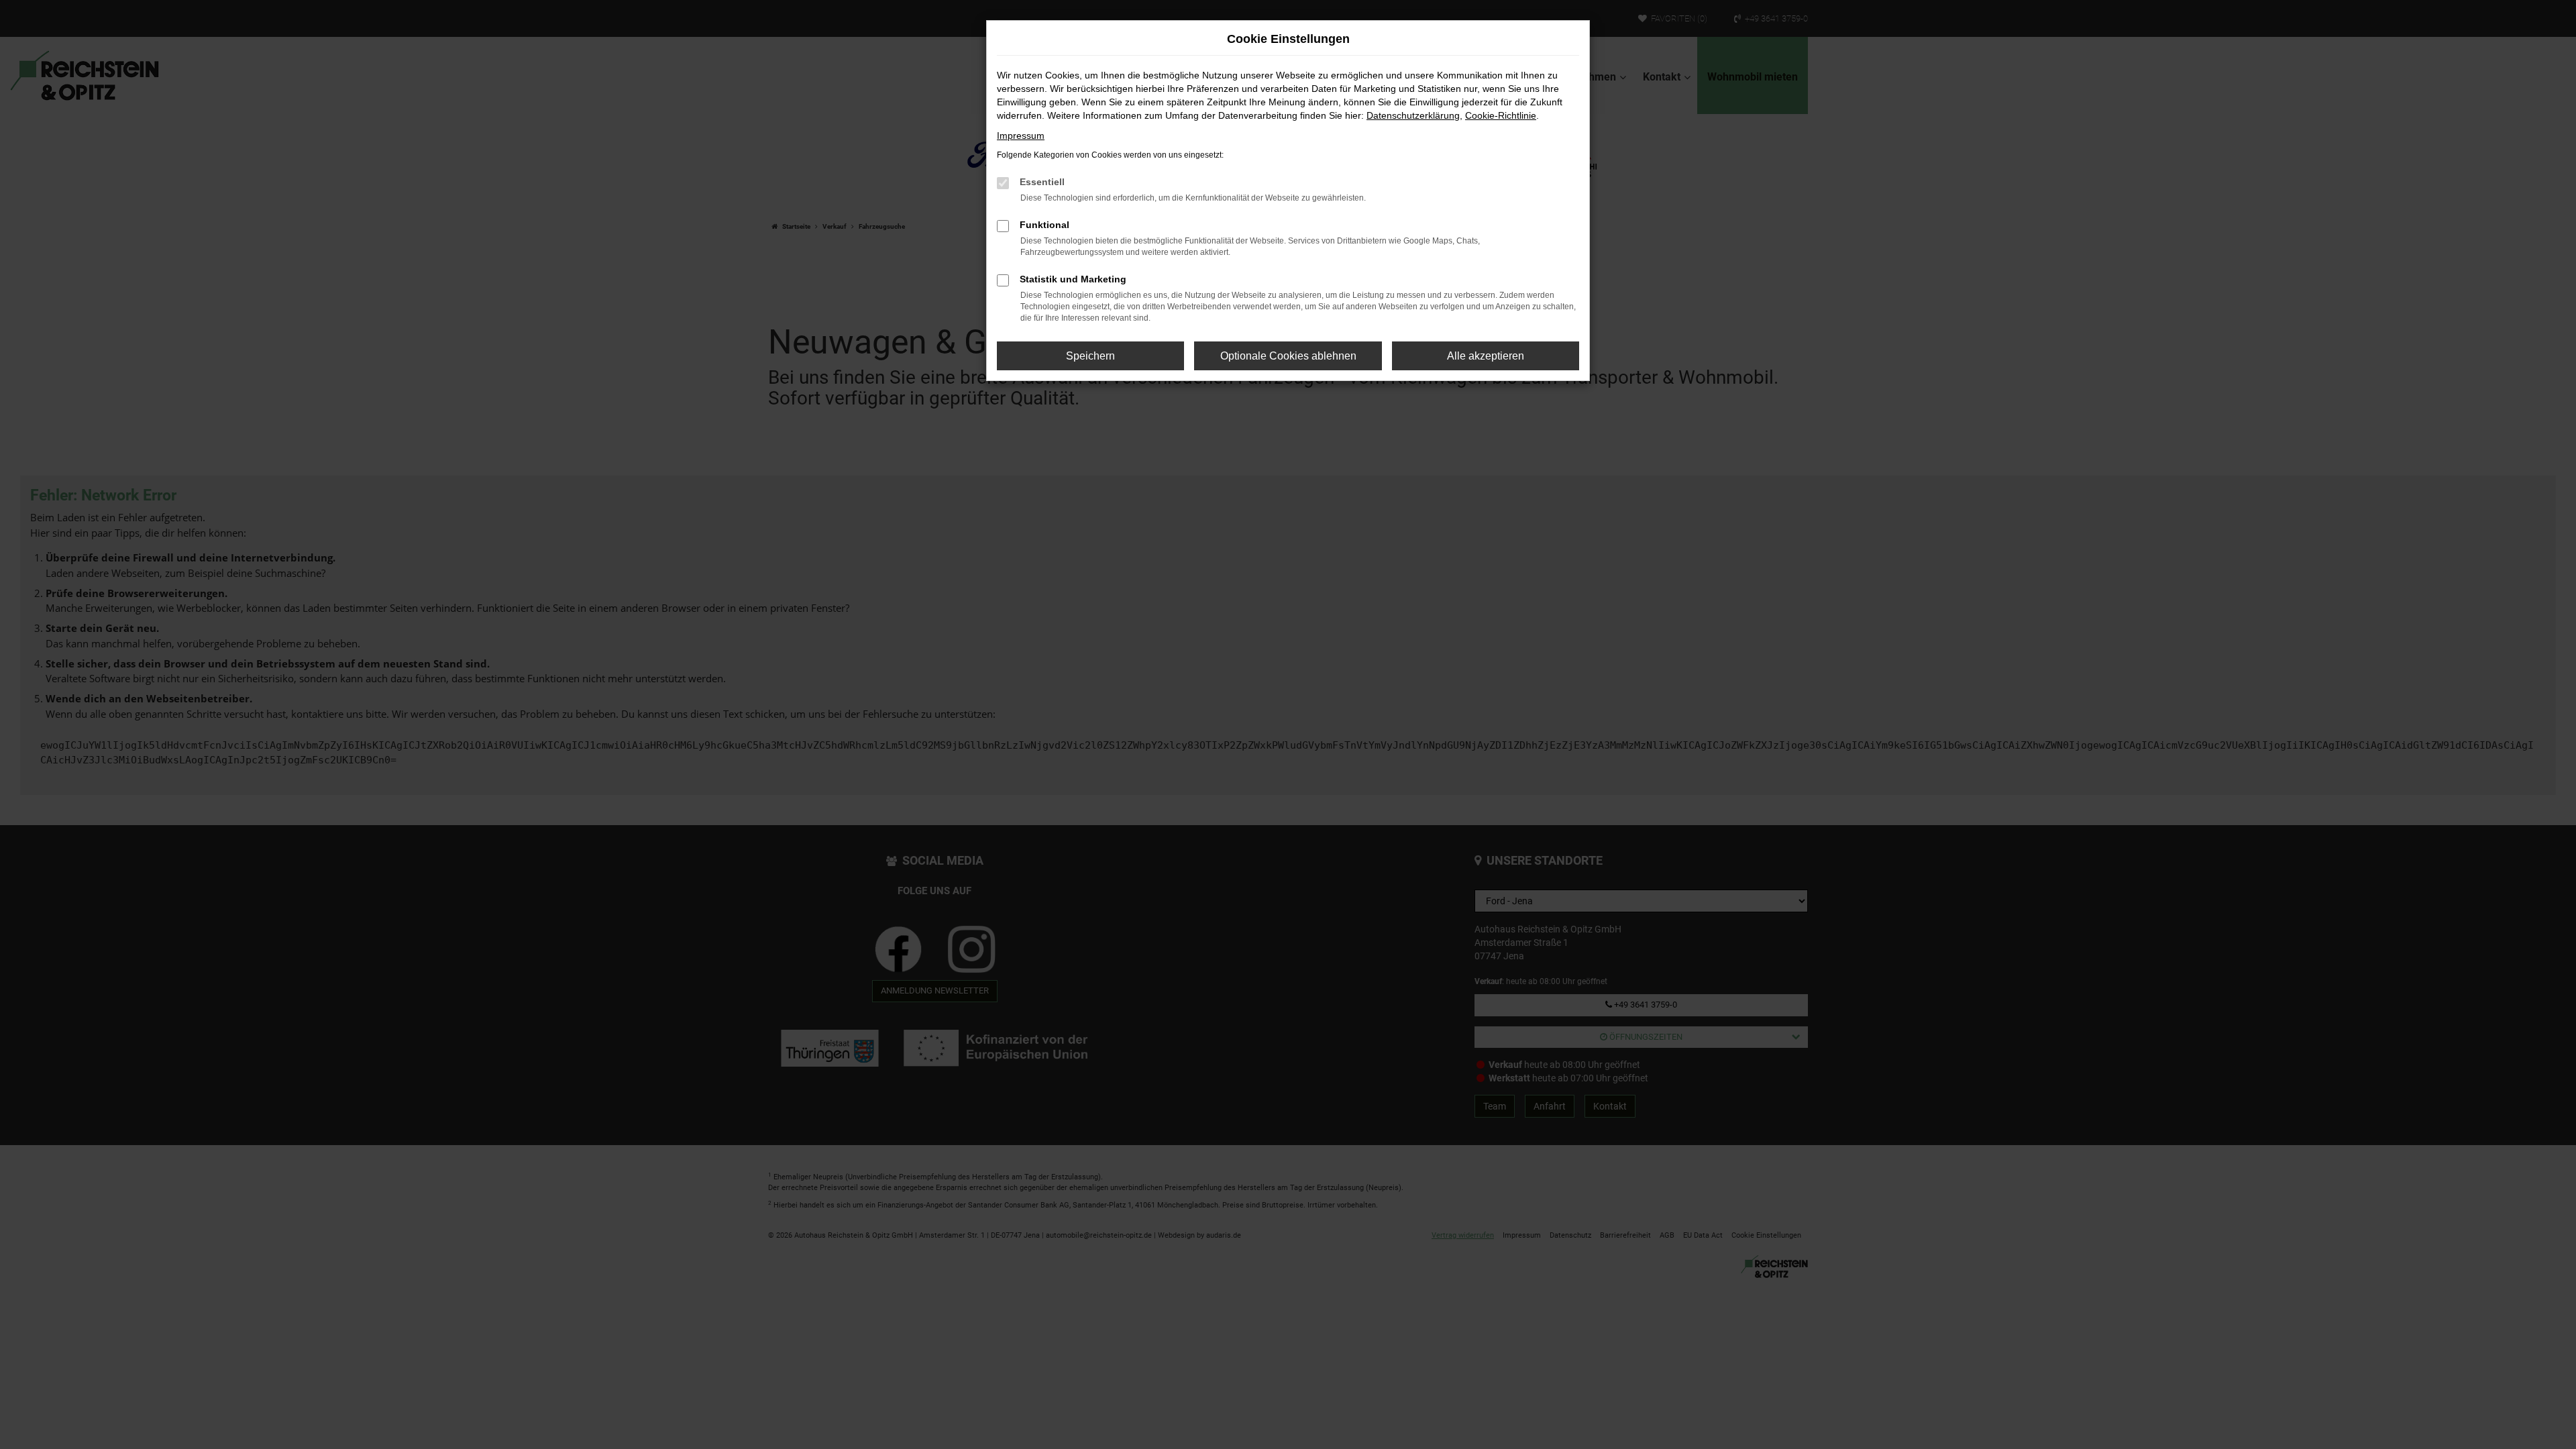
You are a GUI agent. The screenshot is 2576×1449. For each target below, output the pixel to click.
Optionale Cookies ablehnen (1288, 356)
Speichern (1090, 356)
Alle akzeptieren (1486, 356)
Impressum (1021, 136)
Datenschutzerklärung (1413, 115)
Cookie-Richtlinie (1501, 115)
